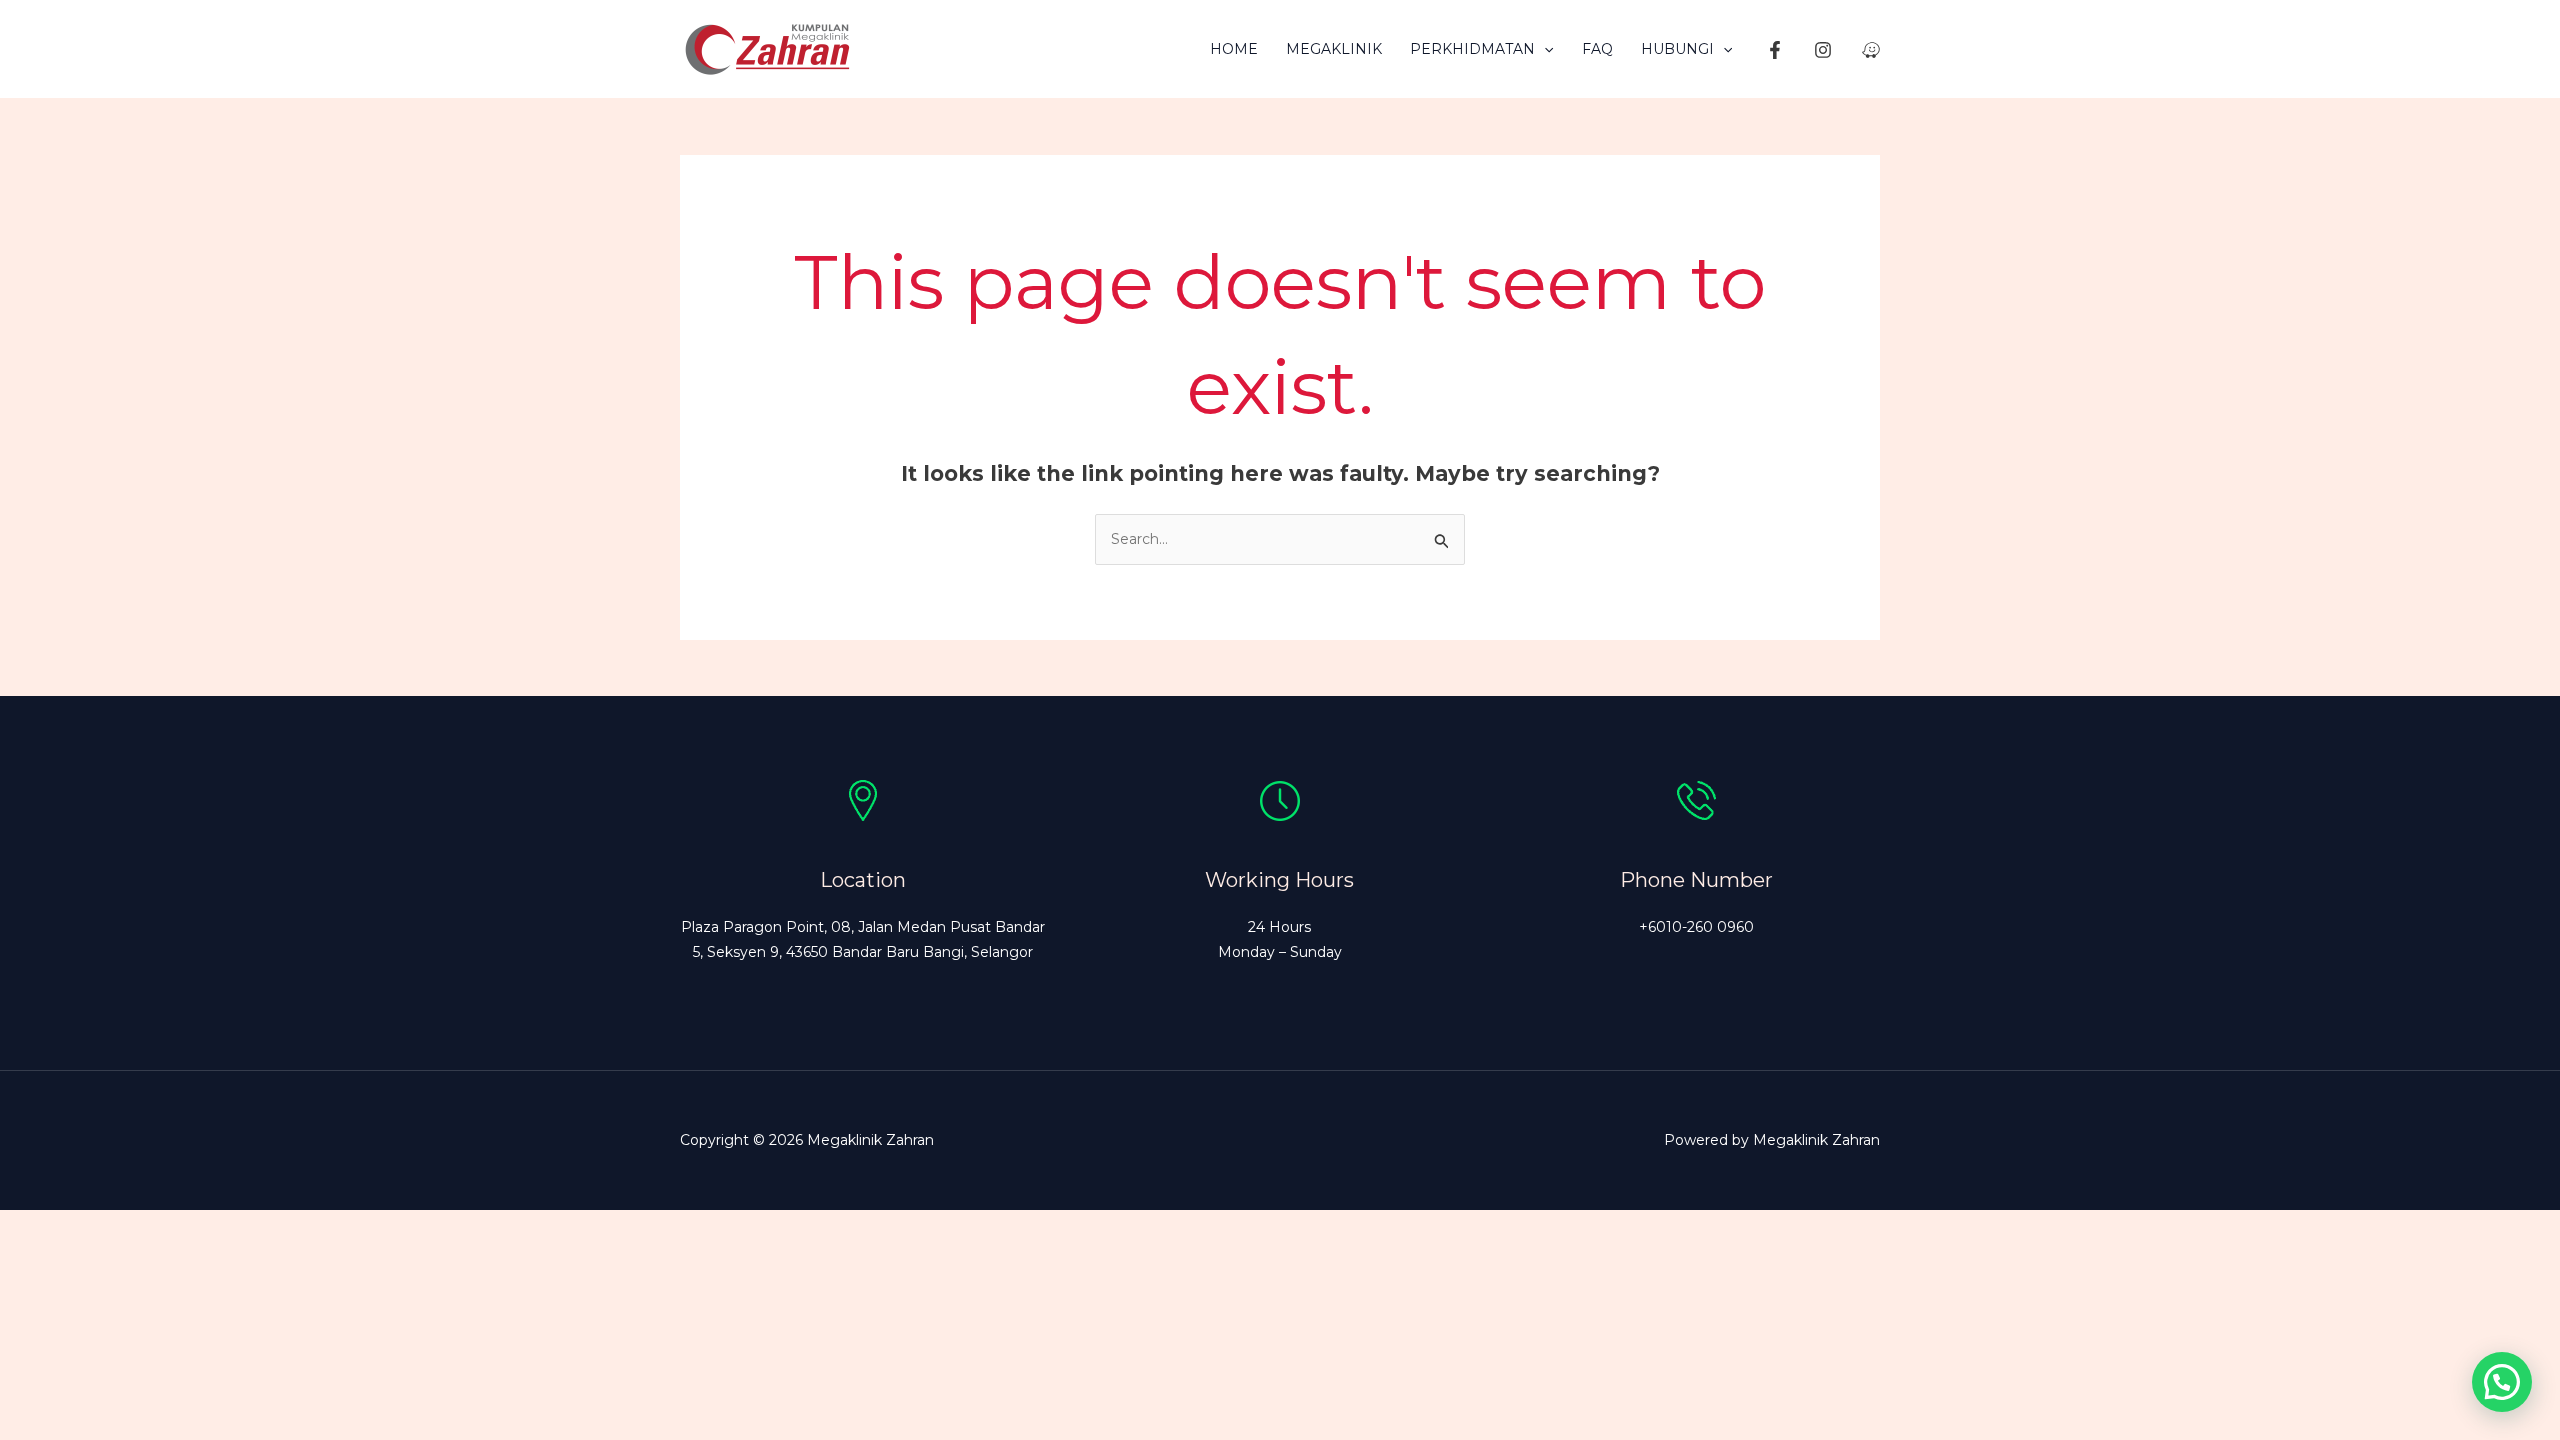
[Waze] (1871, 50)
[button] (1544, 49)
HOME (1234, 49)
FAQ (1597, 49)
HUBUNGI (1677, 49)
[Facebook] (1775, 50)
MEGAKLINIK (1334, 49)
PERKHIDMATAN (1472, 49)
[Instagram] (1823, 50)
